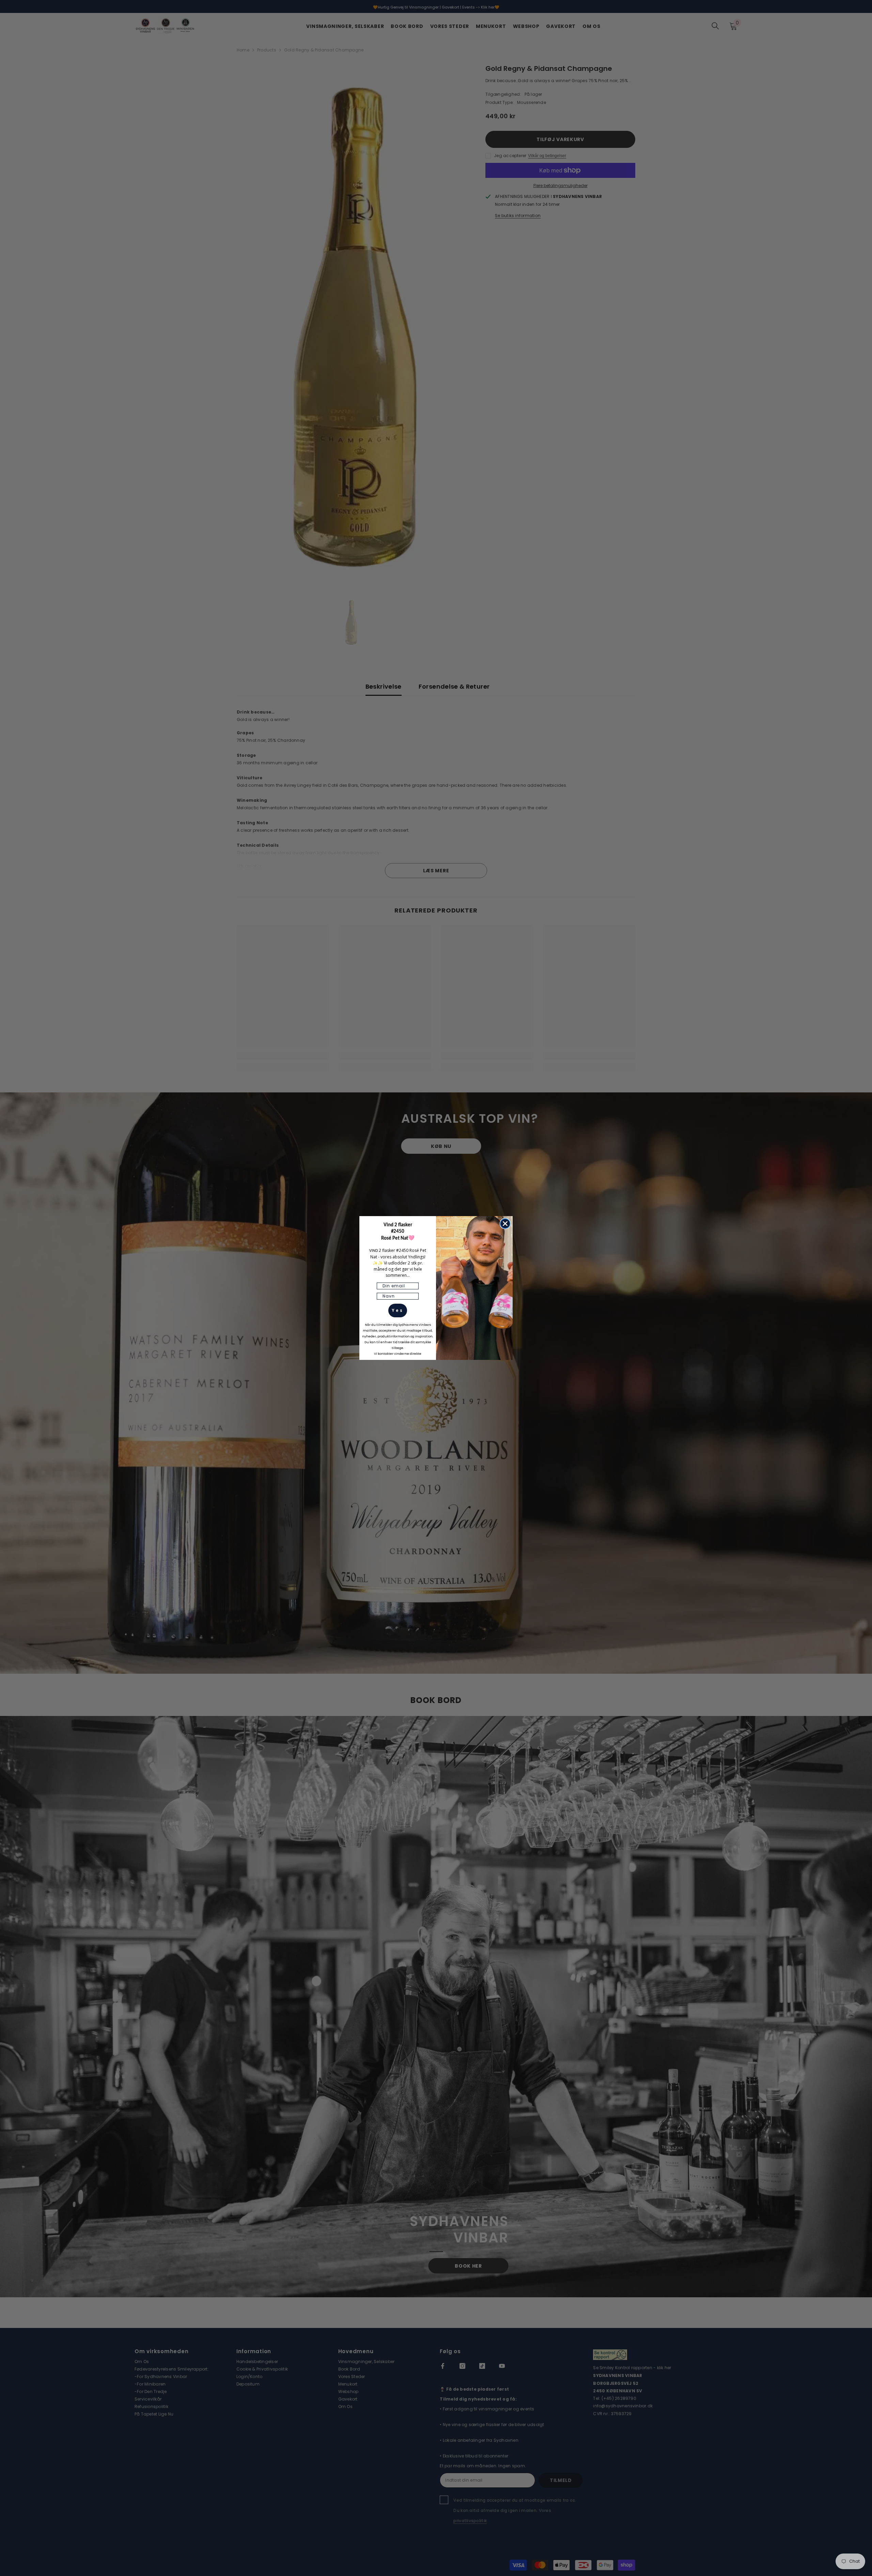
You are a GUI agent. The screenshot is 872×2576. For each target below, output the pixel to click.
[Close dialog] (505, 1224)
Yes (398, 1310)
